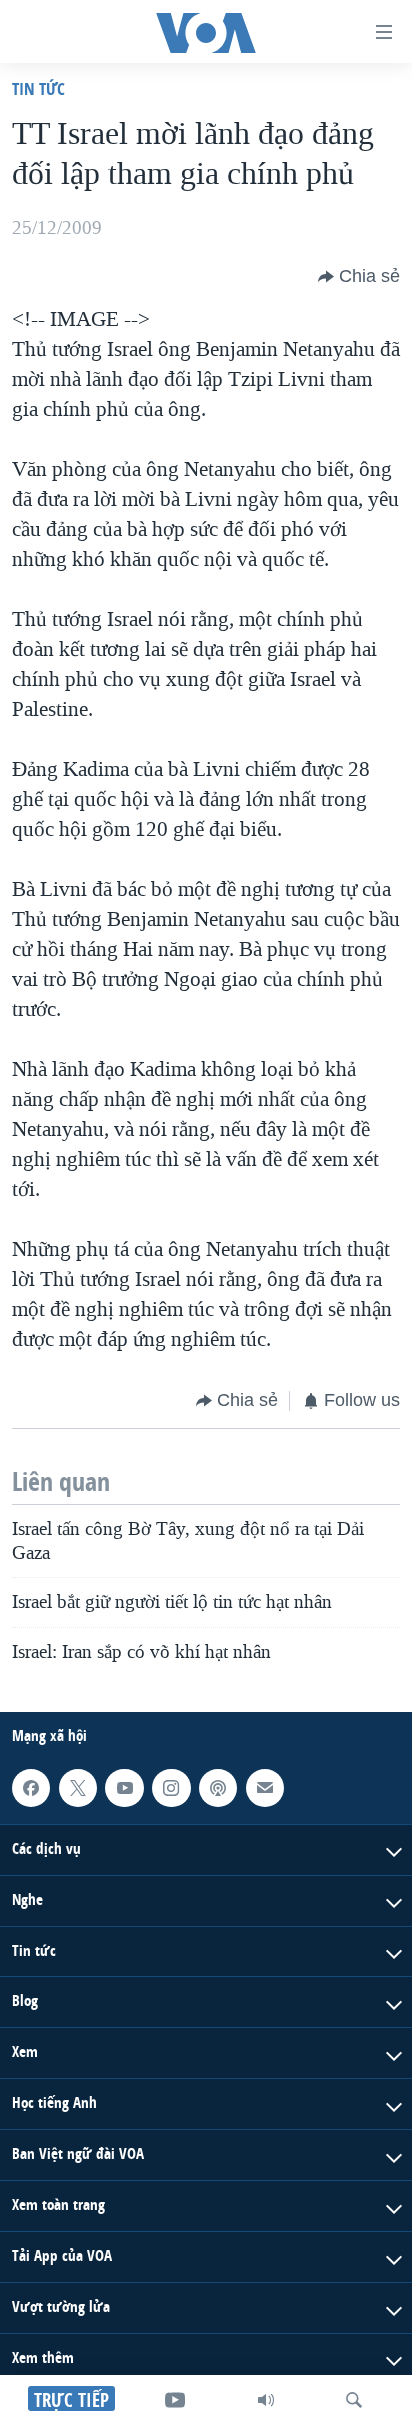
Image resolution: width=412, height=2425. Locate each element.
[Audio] (266, 2400)
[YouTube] (175, 2400)
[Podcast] (218, 1788)
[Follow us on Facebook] (31, 1788)
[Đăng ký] (265, 1788)
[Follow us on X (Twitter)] (78, 1788)
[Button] (359, 277)
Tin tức (38, 88)
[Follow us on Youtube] (124, 1788)
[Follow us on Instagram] (171, 1788)
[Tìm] (354, 2400)
